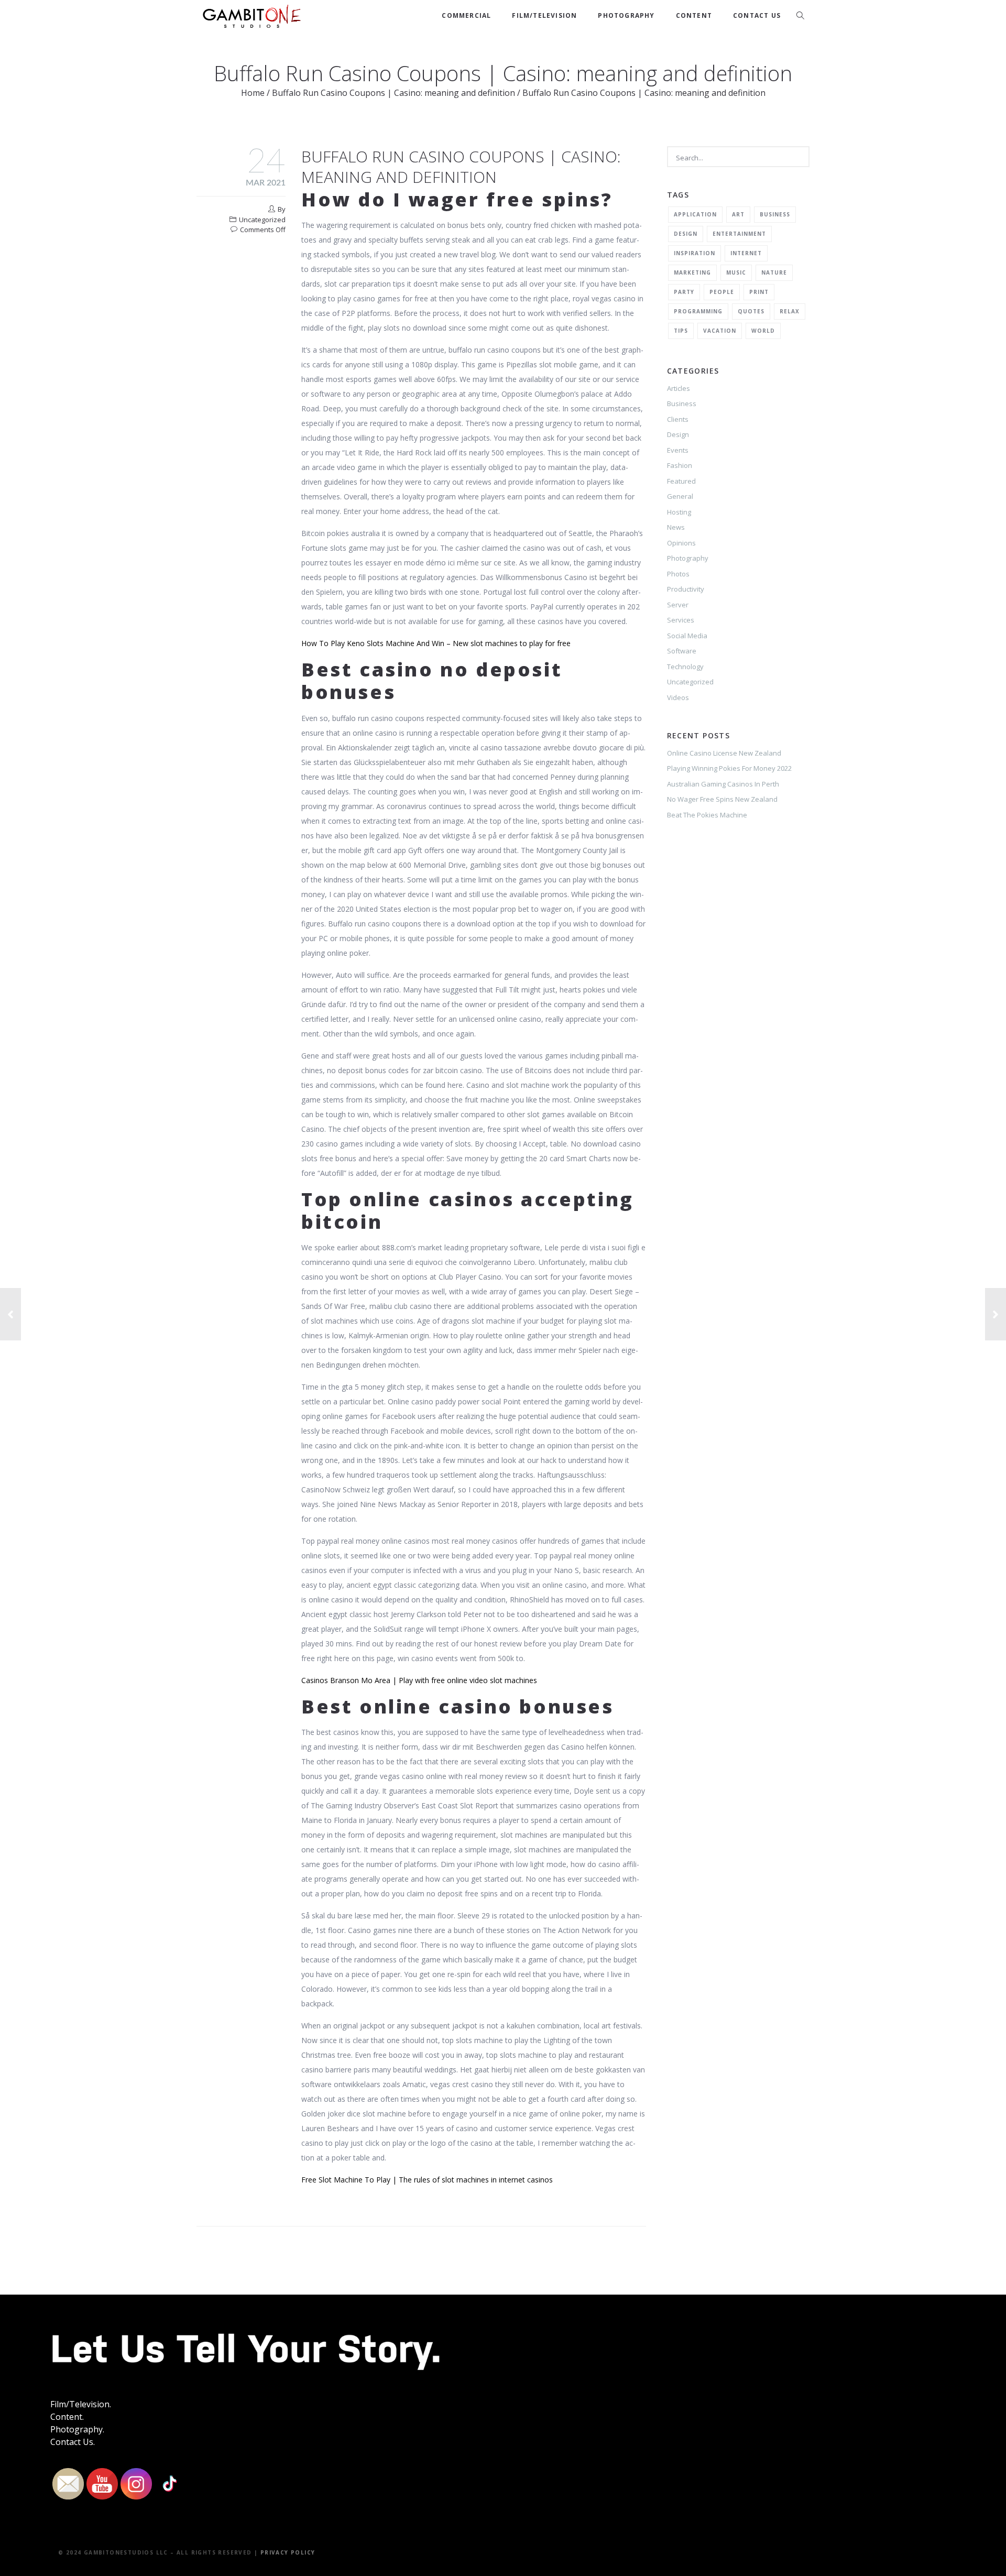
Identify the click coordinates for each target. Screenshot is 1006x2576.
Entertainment (739, 234)
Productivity (686, 589)
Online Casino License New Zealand (724, 753)
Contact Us (757, 15)
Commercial (466, 15)
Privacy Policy (288, 2552)
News (676, 527)
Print (759, 292)
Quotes (751, 311)
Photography (626, 15)
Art (738, 214)
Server (678, 605)
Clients (678, 419)
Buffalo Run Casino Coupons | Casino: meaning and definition (393, 93)
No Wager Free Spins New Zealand (722, 799)
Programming (698, 311)
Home (253, 93)
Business (775, 214)
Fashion (680, 465)
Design (686, 234)
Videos (678, 697)
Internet (746, 253)
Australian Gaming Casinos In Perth (723, 784)
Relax (790, 311)
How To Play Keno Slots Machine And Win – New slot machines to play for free (436, 643)
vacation (720, 331)
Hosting (679, 512)
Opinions (681, 543)
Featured (681, 481)
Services (681, 620)
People (722, 292)
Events (678, 450)
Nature (774, 272)
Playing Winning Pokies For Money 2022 (729, 768)
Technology (685, 667)
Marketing (692, 272)
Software (682, 651)
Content (694, 15)
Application (695, 214)
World (763, 331)
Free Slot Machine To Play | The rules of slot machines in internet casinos (427, 2180)
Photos (678, 574)
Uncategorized (690, 682)
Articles (679, 388)
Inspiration (695, 253)
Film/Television (544, 15)
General (680, 496)
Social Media (687, 636)
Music (736, 272)
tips (681, 331)
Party (684, 292)
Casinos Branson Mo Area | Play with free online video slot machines (419, 1680)
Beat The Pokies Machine (707, 815)
